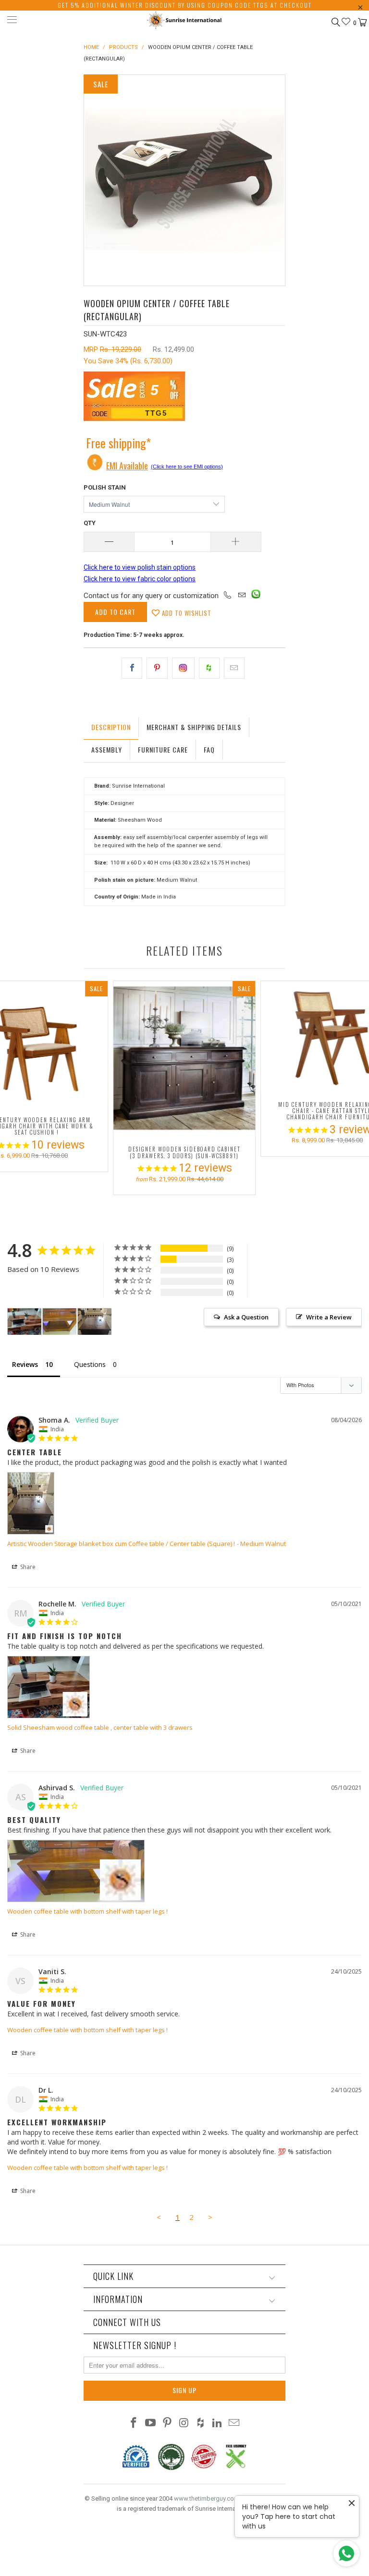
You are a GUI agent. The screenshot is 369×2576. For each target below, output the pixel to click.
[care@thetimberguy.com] (242, 596)
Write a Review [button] (329, 1317)
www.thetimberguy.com (207, 2498)
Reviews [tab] (25, 1364)
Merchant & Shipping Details (194, 727)
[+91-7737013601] (228, 596)
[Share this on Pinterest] (157, 668)
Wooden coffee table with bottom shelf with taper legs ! (87, 1911)
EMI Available (127, 466)
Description (111, 727)
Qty (90, 523)
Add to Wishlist (186, 613)
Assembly (107, 749)
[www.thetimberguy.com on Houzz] (201, 2424)
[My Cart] (362, 23)
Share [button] (27, 1567)
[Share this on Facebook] (132, 668)
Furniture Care (163, 749)
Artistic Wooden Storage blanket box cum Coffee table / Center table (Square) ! (121, 1544)
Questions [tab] (90, 1364)
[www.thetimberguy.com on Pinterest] (167, 2424)
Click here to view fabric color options (140, 579)
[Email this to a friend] (234, 668)
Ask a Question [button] (246, 1317)
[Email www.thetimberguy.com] (234, 2424)
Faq (209, 749)
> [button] (210, 2217)
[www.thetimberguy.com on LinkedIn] (218, 2424)
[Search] (335, 22)
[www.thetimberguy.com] (184, 21)
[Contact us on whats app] (256, 596)
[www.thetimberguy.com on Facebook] (134, 2424)
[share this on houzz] (209, 668)
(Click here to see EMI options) (187, 467)
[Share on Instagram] (183, 668)
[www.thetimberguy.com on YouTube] (151, 2424)
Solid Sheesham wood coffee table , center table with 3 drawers (100, 1727)
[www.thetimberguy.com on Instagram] (184, 2424)
